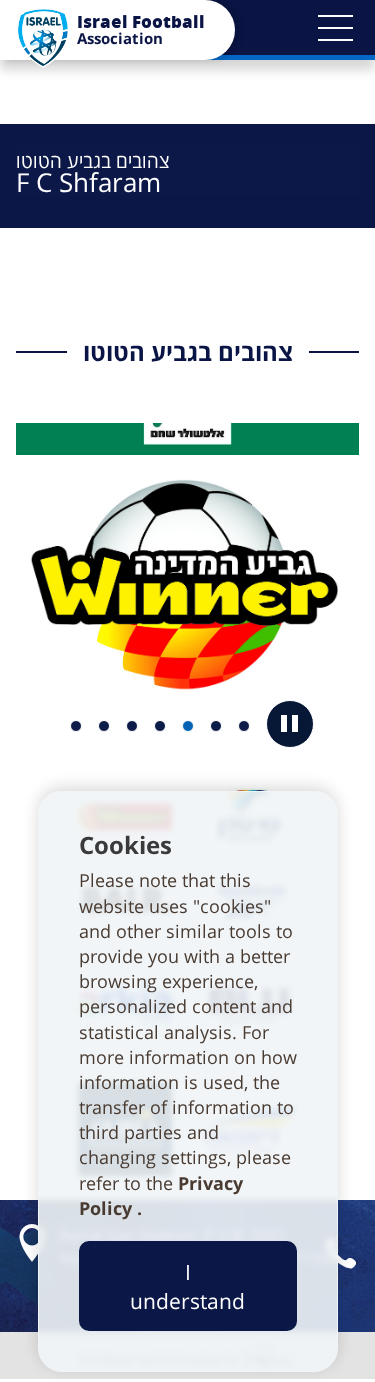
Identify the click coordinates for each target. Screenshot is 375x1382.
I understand (187, 1286)
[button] (335, 28)
